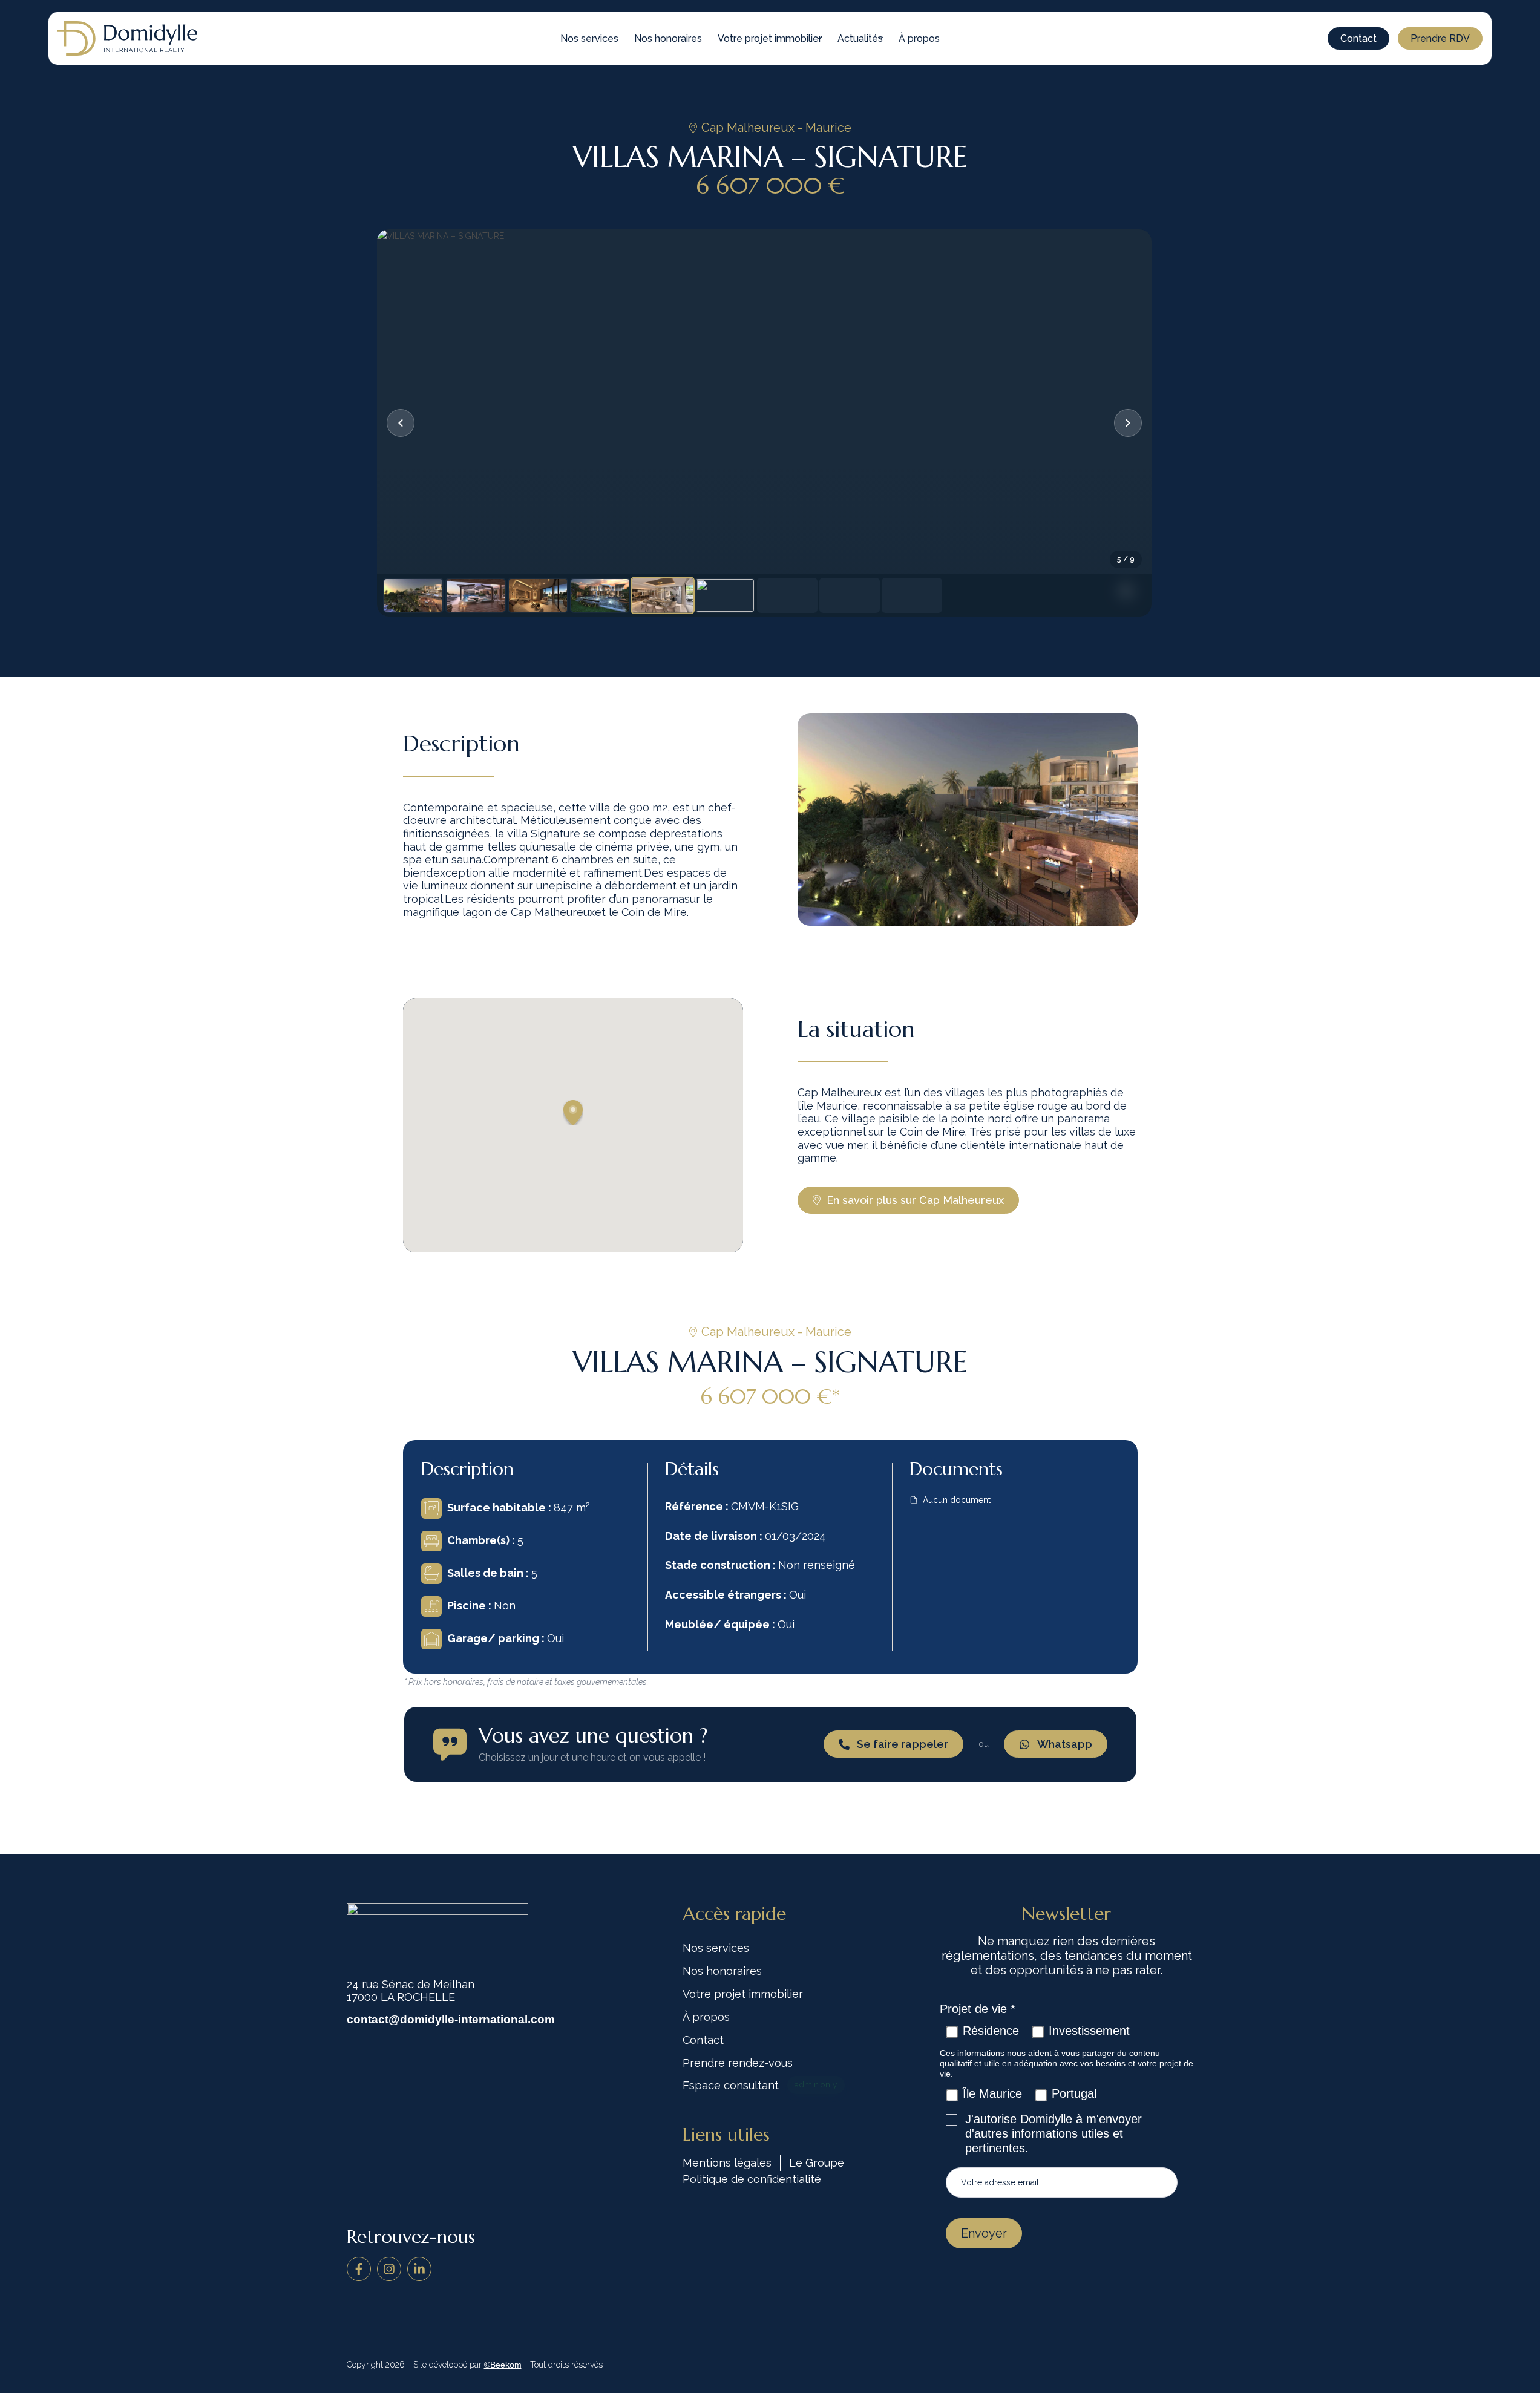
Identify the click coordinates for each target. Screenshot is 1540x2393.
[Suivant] (1128, 423)
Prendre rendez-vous (738, 2063)
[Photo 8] (850, 595)
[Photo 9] (912, 595)
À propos (919, 38)
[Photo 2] (476, 595)
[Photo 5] (663, 595)
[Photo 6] (725, 595)
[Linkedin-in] (419, 2269)
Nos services (589, 38)
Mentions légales (727, 2163)
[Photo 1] (413, 595)
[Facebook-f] (359, 2269)
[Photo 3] (538, 595)
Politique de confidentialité (752, 2179)
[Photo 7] (787, 595)
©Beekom (503, 2365)
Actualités (860, 38)
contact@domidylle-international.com (451, 2019)
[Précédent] (401, 423)
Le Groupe (817, 2163)
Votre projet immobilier (770, 38)
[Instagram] (389, 2269)
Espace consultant (760, 2085)
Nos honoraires (668, 38)
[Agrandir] (764, 423)
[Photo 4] (600, 595)
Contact (703, 2040)
